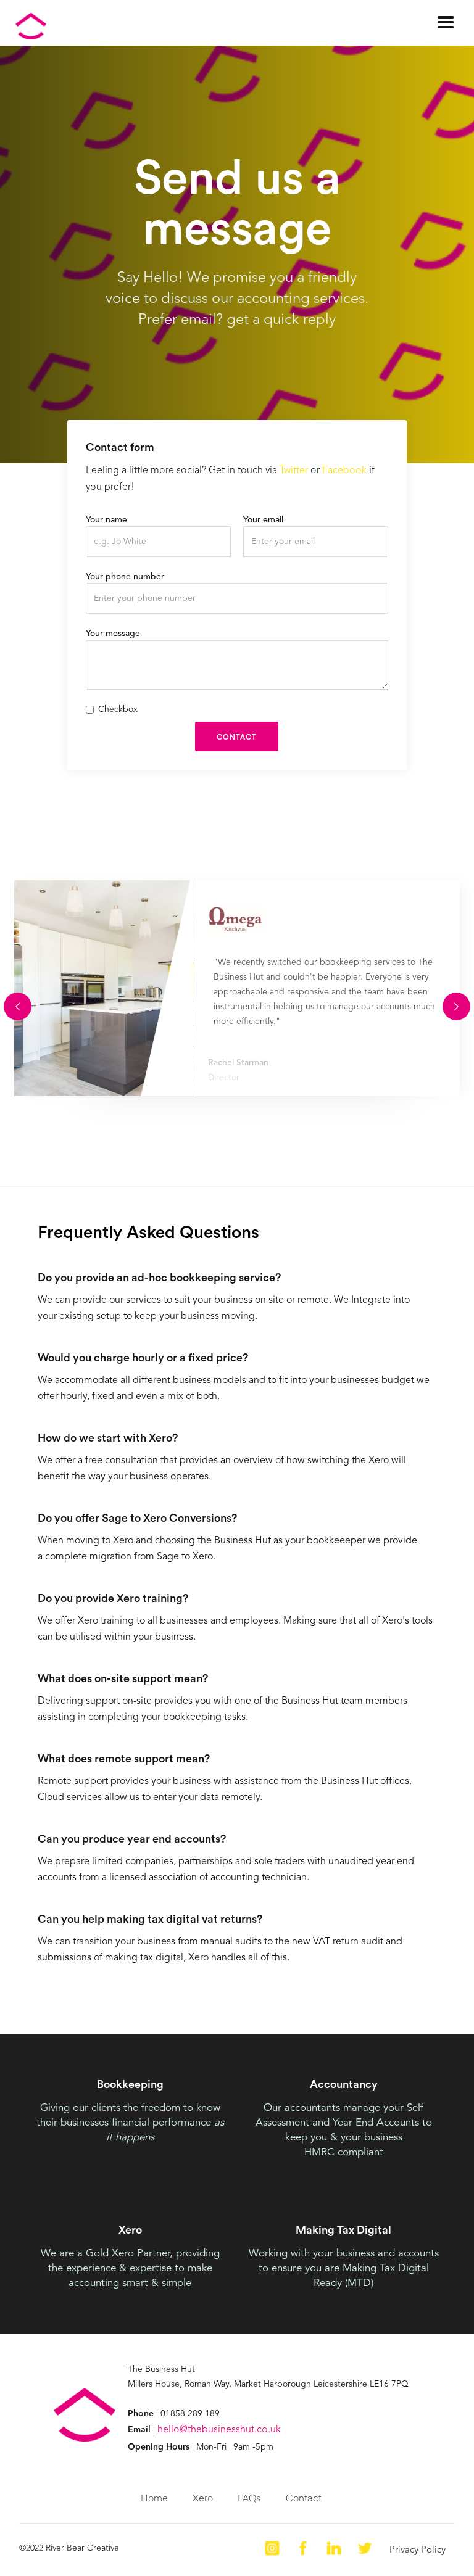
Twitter (294, 471)
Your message (113, 634)
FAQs (249, 2497)
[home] (193, 26)
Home (154, 2497)
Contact (304, 2497)
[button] (446, 23)
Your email (263, 520)
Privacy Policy (418, 2550)
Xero (203, 2497)
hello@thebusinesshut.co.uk (219, 2430)
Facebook (344, 471)
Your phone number (125, 577)
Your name (106, 520)
